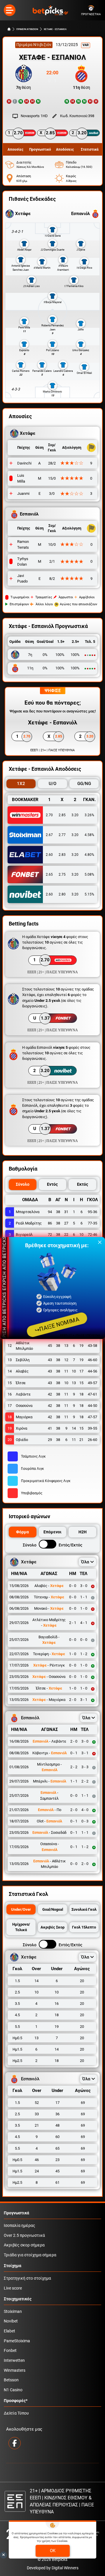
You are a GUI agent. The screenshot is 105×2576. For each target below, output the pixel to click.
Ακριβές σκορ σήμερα (24, 2245)
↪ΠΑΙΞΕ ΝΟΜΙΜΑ (57, 1325)
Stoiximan (13, 2312)
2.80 (62, 894)
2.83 (62, 855)
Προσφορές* (16, 2401)
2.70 (49, 815)
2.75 (62, 874)
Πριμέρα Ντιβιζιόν (34, 45)
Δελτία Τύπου (16, 2413)
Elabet (9, 2331)
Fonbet (10, 2351)
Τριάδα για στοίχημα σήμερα (30, 2255)
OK (53, 2551)
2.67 (49, 835)
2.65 (49, 874)
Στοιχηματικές (18, 2299)
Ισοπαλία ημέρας (20, 2226)
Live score (13, 2288)
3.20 (75, 815)
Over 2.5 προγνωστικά (24, 2235)
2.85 (62, 815)
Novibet (11, 2321)
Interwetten (14, 2361)
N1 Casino (13, 2390)
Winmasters (15, 2370)
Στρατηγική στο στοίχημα (27, 2278)
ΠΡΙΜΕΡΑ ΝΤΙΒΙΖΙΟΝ (27, 29)
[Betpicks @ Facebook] (15, 2443)
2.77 (62, 835)
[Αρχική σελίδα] (9, 29)
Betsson (11, 2380)
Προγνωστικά (16, 2213)
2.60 (49, 855)
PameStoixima (17, 2341)
